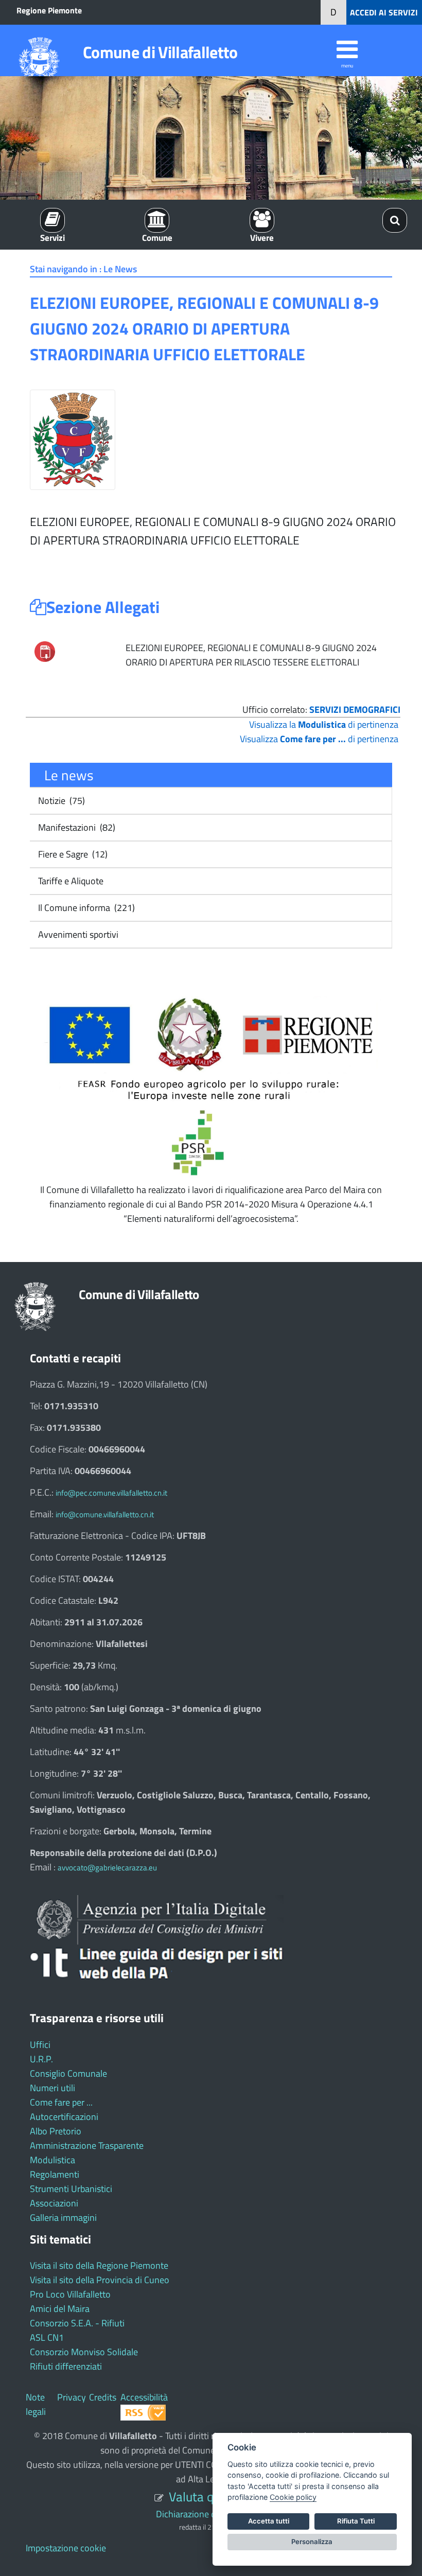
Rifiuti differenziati (66, 2366)
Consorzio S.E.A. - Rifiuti (77, 2323)
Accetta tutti (269, 2521)
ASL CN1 (47, 2337)
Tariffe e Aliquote (70, 881)
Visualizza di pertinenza (319, 739)
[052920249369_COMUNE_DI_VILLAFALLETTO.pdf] (45, 650)
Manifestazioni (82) (76, 827)
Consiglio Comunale (68, 2073)
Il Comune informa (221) (85, 908)
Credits (103, 2397)
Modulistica (52, 2160)
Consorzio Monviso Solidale (84, 2352)
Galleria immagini (63, 2218)
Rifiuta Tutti (356, 2521)
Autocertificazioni (64, 2117)
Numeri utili (52, 2088)
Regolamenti (55, 2174)
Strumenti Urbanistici (71, 2189)
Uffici (40, 2045)
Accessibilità (144, 2397)
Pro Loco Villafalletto (70, 2294)
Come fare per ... (61, 2102)
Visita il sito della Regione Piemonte (99, 2265)
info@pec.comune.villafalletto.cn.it (111, 1493)
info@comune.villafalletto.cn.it (105, 1514)
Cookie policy (293, 2497)
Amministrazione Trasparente (87, 2145)
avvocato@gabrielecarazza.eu (107, 1868)
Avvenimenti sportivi (77, 934)
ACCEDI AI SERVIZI (384, 12)
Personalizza (312, 2542)
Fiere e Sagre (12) (72, 854)
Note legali (36, 2404)
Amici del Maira (60, 2309)
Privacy (72, 2397)
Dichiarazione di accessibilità (211, 2514)
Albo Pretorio (56, 2131)
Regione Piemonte (49, 10)
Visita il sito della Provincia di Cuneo (100, 2280)
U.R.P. (41, 2059)
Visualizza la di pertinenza (324, 724)
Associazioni (54, 2203)
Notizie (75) (60, 801)
